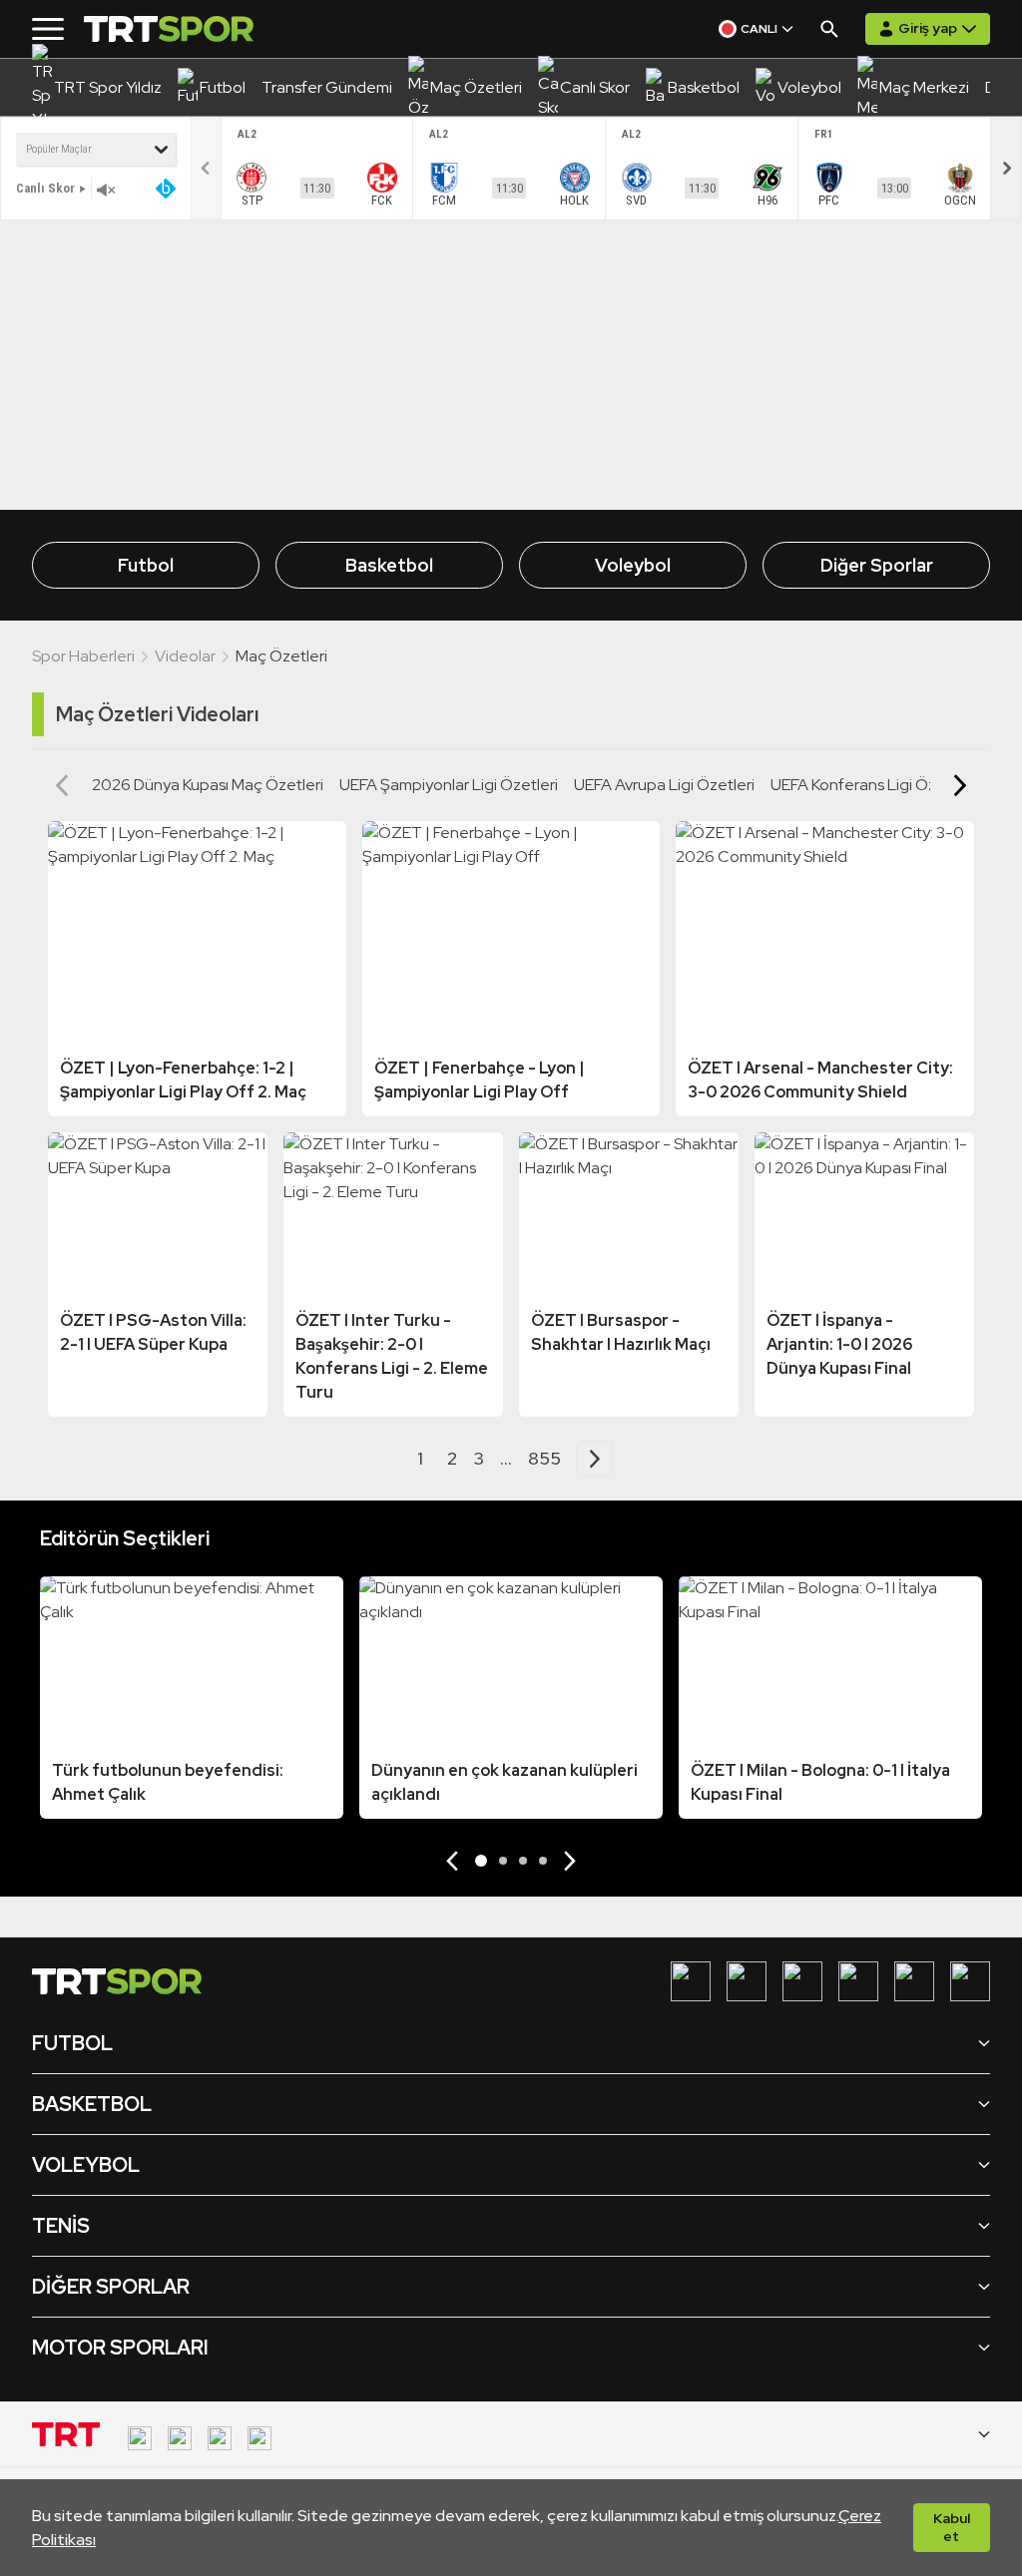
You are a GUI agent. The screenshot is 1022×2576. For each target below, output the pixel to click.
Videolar (185, 656)
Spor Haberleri (83, 656)
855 (544, 1458)
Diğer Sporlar (877, 565)
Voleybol (633, 565)
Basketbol (389, 565)
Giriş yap (928, 28)
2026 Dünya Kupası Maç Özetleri (208, 785)
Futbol (146, 565)
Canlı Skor (45, 188)
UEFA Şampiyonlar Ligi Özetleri (449, 785)
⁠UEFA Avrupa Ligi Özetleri (664, 785)
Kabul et (952, 2527)
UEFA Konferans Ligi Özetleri (872, 785)
